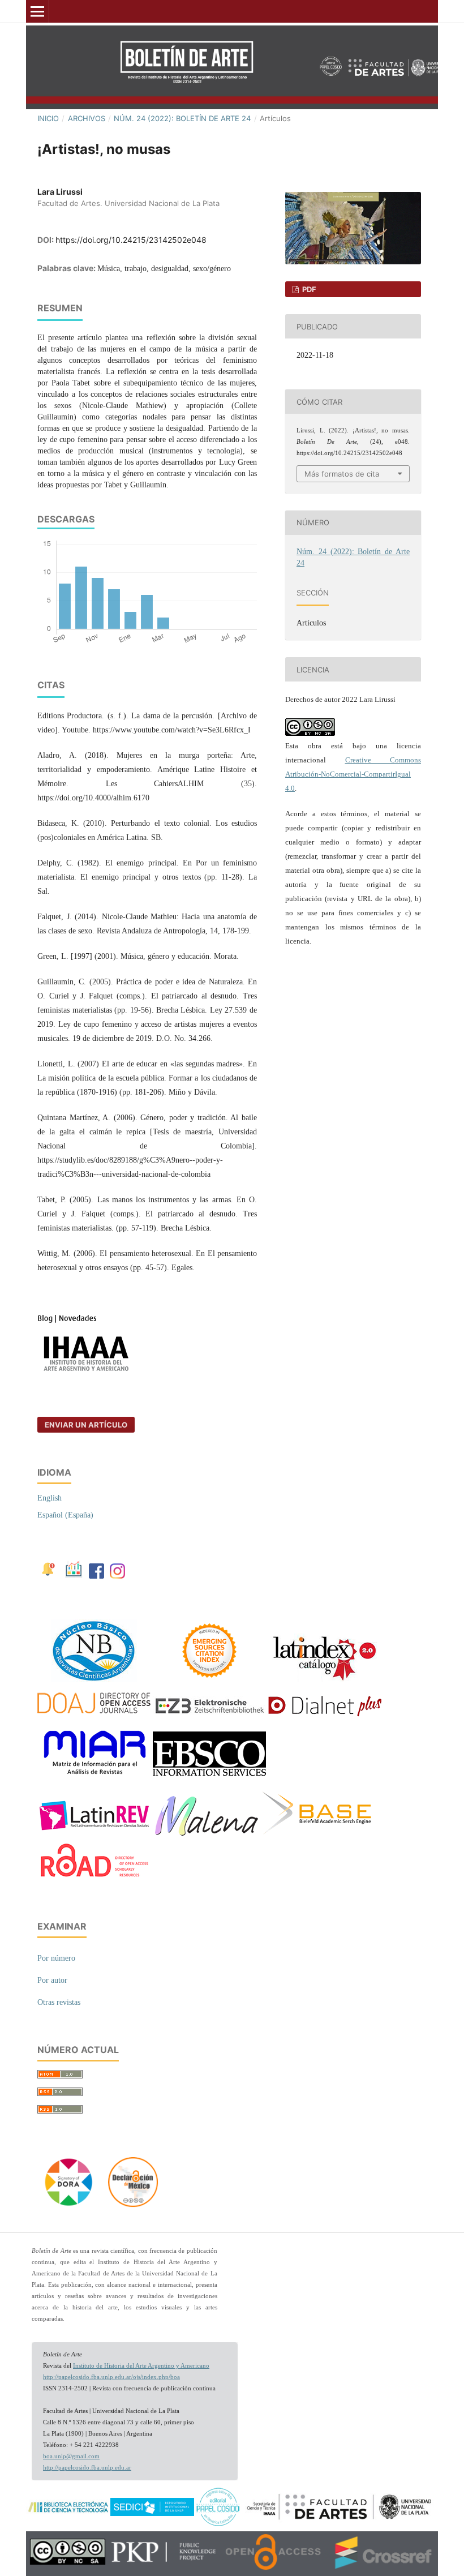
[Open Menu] (37, 11)
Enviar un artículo (86, 1425)
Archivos (87, 118)
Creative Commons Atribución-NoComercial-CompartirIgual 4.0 (353, 774)
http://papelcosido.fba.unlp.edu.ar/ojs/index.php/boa (111, 2377)
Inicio (48, 118)
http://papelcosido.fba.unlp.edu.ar (87, 2468)
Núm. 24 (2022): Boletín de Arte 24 (182, 118)
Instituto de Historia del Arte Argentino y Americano (141, 2366)
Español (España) (65, 1515)
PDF (308, 289)
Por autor (52, 1980)
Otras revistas (59, 2002)
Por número (56, 1958)
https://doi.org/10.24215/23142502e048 (131, 240)
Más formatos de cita (342, 474)
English (50, 1498)
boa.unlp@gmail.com (71, 2456)
